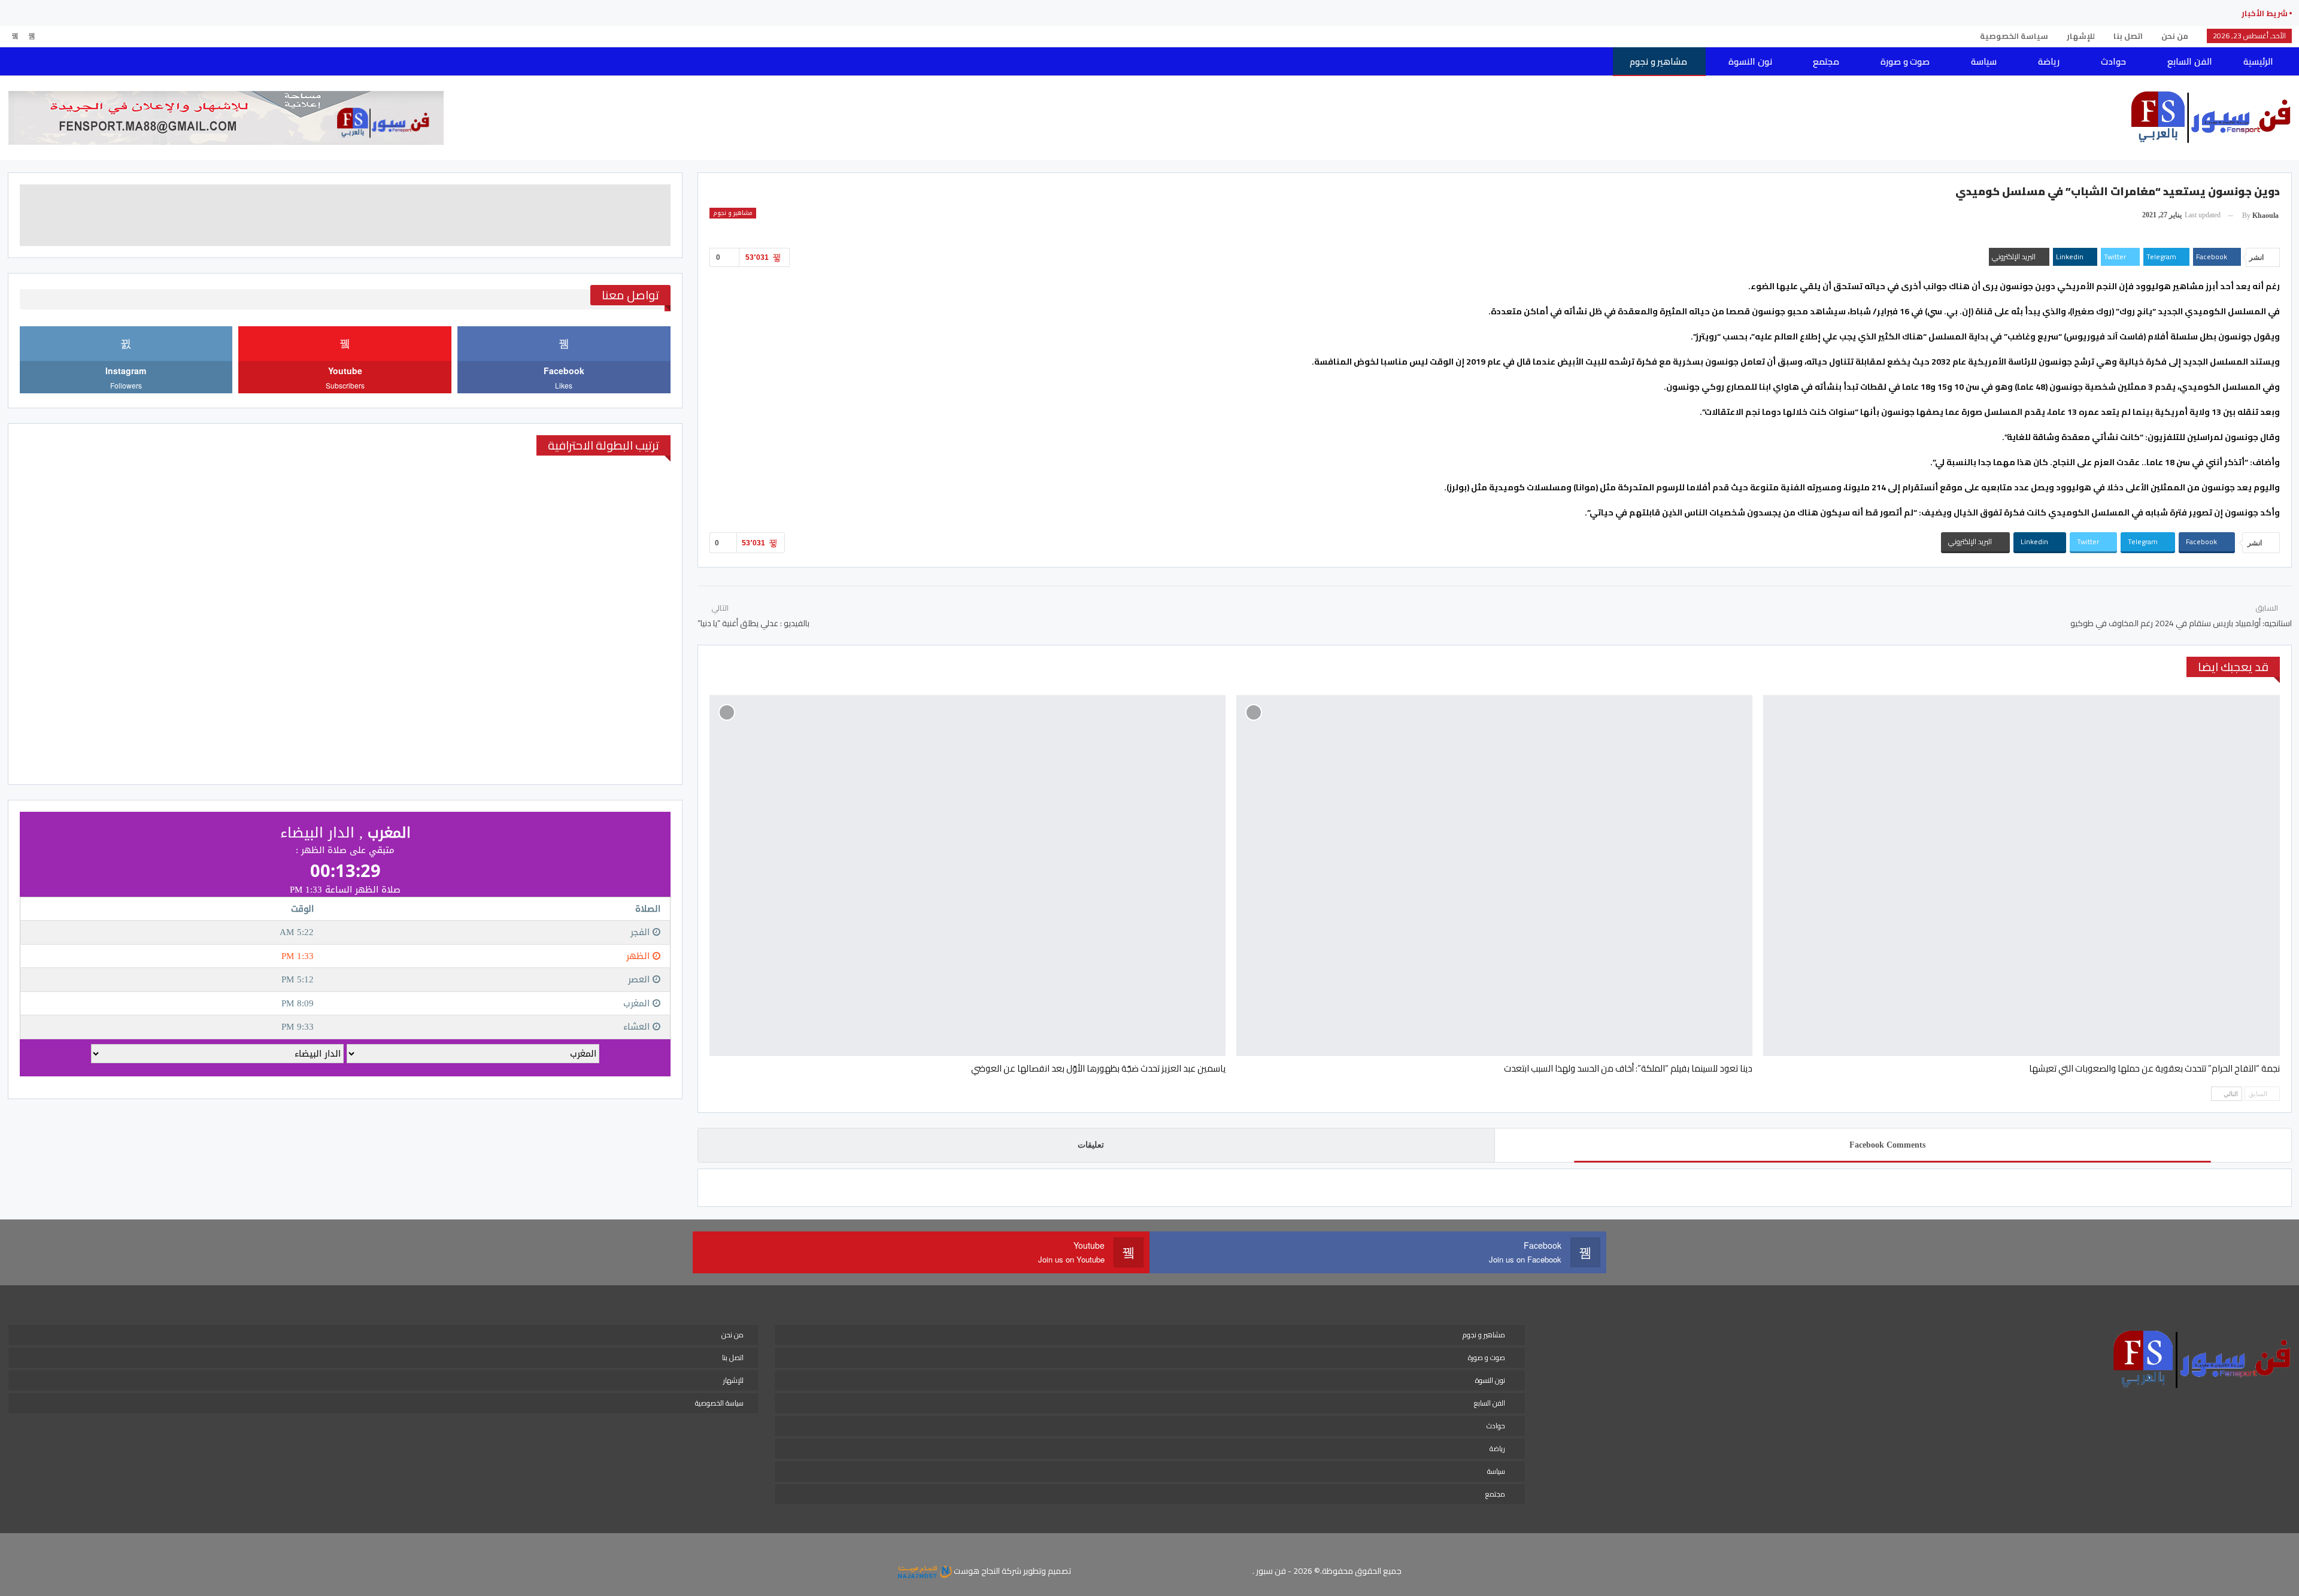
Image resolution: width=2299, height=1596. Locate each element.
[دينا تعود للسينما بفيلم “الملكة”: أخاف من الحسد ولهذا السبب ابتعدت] (1494, 876)
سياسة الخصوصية (2014, 36)
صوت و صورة (1905, 61)
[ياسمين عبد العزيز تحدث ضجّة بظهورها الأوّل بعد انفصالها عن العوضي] (967, 876)
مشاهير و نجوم (1658, 61)
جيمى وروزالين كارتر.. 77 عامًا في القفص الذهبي (2130, 13)
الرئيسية (2258, 61)
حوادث (2113, 61)
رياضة (2049, 61)
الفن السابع (2189, 61)
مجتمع (1826, 61)
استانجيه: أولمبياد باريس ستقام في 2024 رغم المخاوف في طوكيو (2181, 623)
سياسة (1984, 61)
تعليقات (1091, 1145)
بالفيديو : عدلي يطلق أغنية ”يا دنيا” (753, 623)
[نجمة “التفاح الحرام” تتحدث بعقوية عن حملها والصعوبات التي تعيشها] (2021, 876)
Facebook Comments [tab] (1887, 1145)
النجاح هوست (976, 1571)
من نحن (2175, 36)
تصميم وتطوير (1047, 1571)
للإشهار (2081, 36)
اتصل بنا (2128, 36)
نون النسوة (1750, 61)
